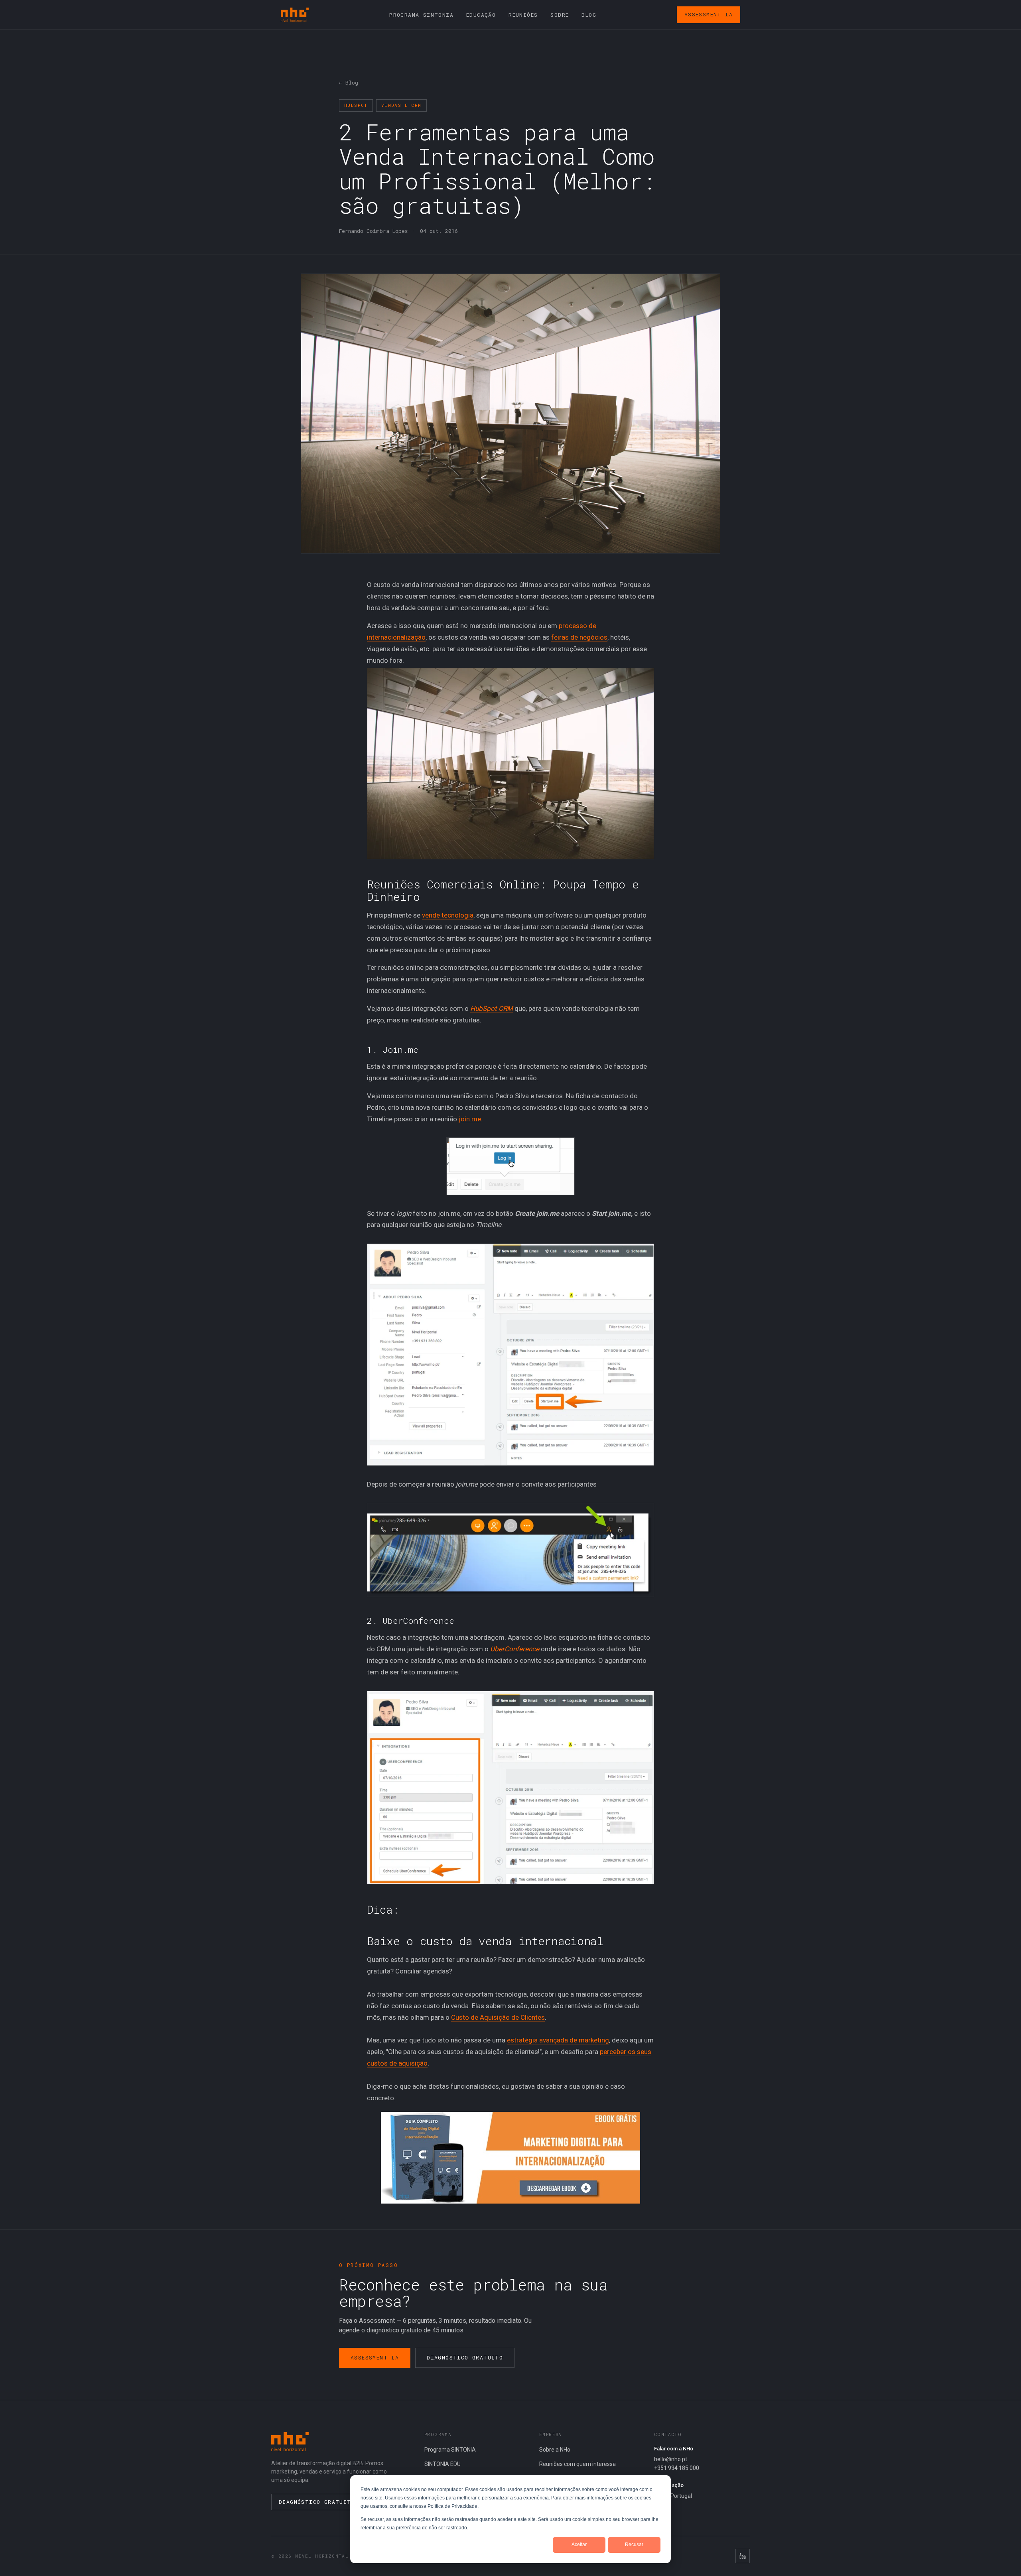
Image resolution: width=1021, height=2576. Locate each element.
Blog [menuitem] (589, 15)
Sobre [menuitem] (560, 15)
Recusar (634, 2544)
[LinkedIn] (743, 2556)
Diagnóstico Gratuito (465, 2357)
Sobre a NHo (555, 2450)
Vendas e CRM (401, 105)
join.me (470, 1119)
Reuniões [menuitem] (523, 15)
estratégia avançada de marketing (558, 2040)
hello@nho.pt (671, 2459)
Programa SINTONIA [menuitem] (421, 15)
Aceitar (579, 2544)
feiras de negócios (579, 637)
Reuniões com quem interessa (578, 2464)
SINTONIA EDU (442, 2464)
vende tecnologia (448, 915)
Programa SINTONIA (450, 2450)
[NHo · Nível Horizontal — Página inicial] (295, 15)
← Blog (349, 83)
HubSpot (356, 105)
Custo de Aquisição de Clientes (498, 2017)
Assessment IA (709, 14)
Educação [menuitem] (481, 15)
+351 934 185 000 (677, 2468)
